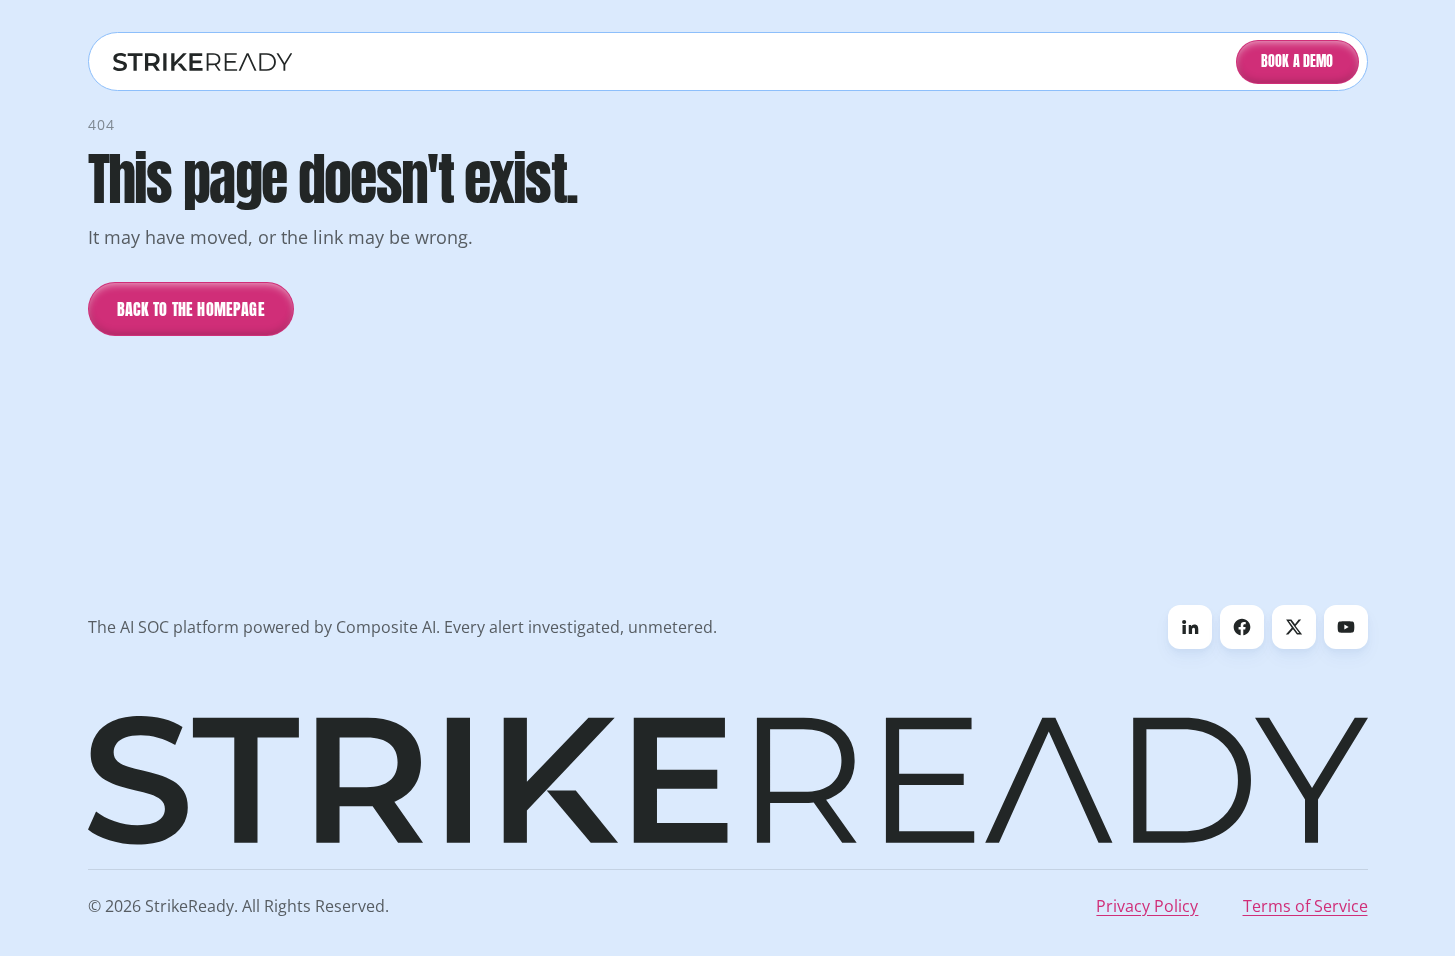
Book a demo (1297, 61)
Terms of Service (1305, 906)
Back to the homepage (191, 309)
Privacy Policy (1147, 906)
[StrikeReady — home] (202, 62)
